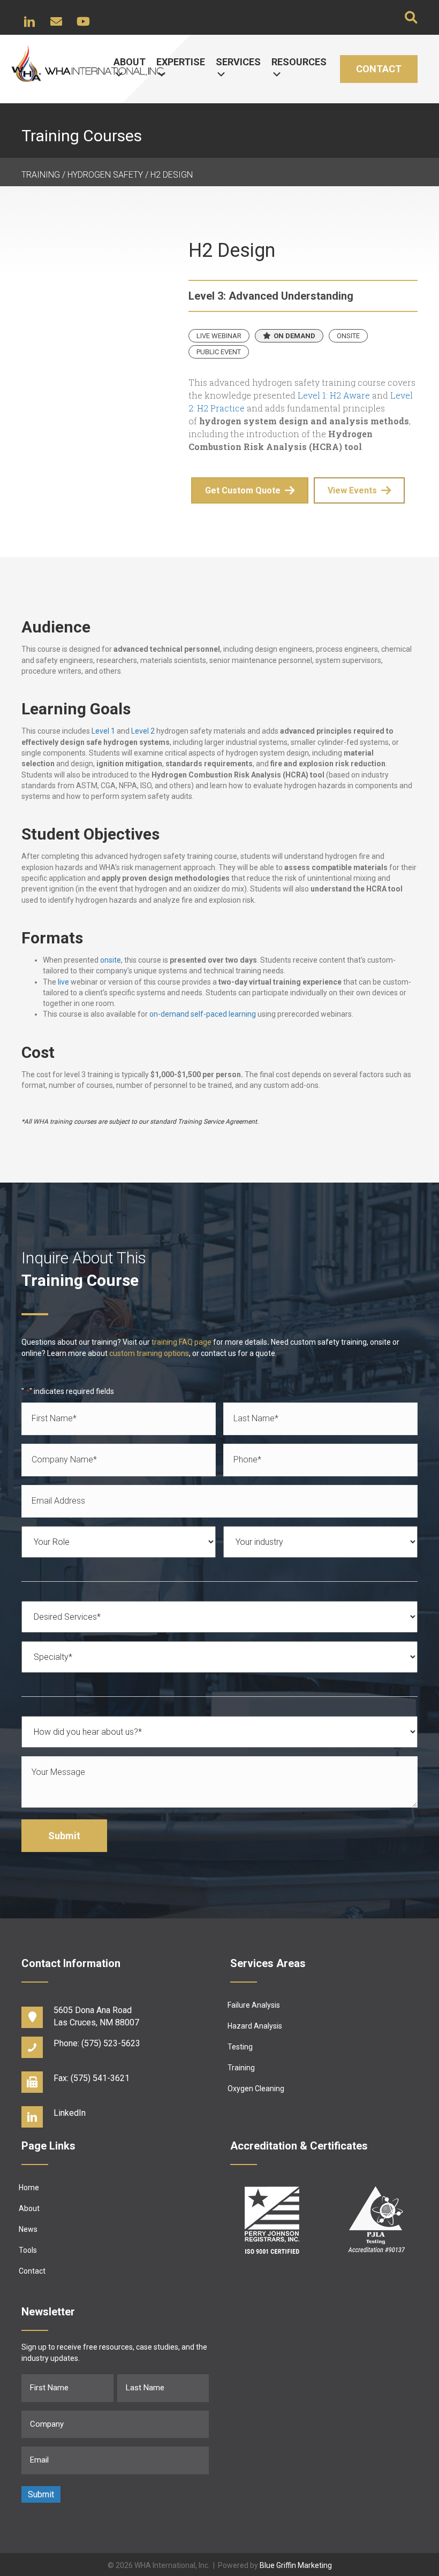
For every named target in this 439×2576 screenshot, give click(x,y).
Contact (379, 69)
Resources (299, 62)
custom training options (149, 1353)
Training (41, 175)
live (63, 982)
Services (238, 62)
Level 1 (103, 731)
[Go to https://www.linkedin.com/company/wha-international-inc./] (115, 2116)
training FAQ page (181, 1342)
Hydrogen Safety (105, 175)
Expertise (181, 62)
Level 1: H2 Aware (334, 395)
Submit (64, 1836)
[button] (29, 21)
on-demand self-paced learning (203, 1014)
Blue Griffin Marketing (296, 2565)
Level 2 (143, 731)
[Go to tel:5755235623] (115, 2046)
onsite (111, 960)
